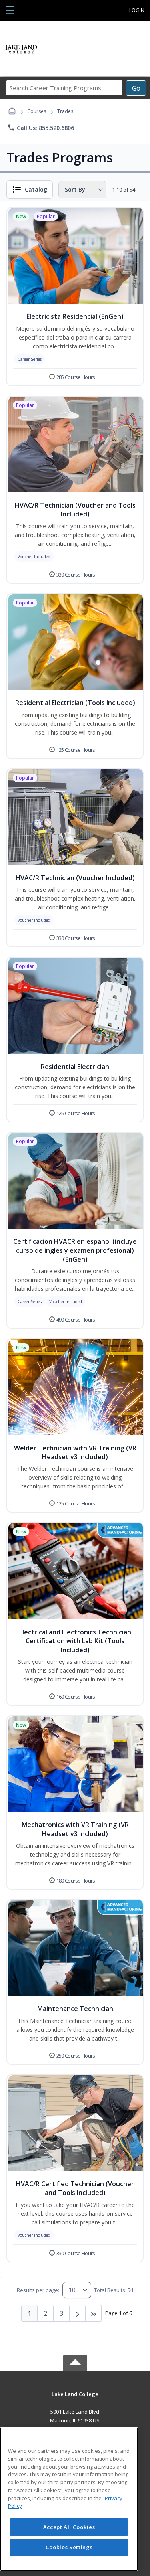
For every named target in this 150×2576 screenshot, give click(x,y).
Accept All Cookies (69, 2527)
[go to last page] (94, 2313)
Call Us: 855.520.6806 (41, 128)
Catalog (36, 189)
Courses (37, 111)
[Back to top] (75, 2400)
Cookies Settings (69, 2547)
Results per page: (38, 2290)
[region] (69, 2499)
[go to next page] (78, 2313)
